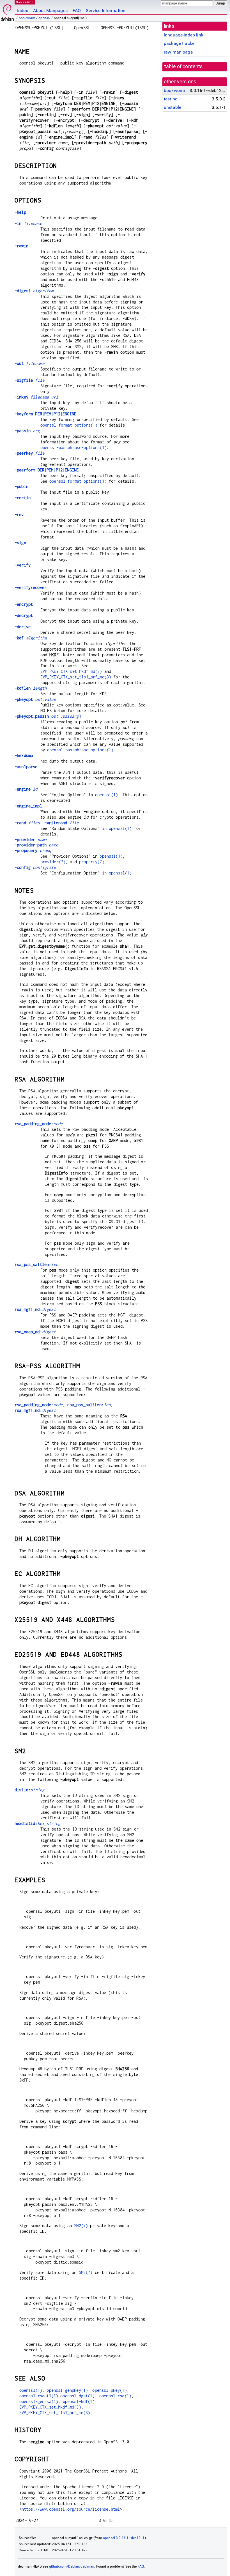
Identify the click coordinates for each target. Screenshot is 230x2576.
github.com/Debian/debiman (72, 2566)
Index (23, 11)
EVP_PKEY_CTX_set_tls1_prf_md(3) (76, 677)
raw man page (178, 52)
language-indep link (184, 35)
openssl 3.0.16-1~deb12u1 (124, 2538)
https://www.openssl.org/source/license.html (71, 2509)
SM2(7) (81, 2226)
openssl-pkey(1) (109, 2390)
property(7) (92, 862)
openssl (44, 18)
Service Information (106, 11)
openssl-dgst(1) (77, 2396)
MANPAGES (25, 2)
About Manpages (50, 11)
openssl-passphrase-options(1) (73, 447)
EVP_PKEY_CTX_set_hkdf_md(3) (71, 671)
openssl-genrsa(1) (39, 2401)
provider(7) (53, 862)
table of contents (184, 66)
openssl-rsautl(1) (39, 2396)
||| (45, 414)
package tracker (180, 43)
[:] (48, 716)
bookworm (27, 18)
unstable (173, 107)
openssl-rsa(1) (115, 2396)
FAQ (77, 11)
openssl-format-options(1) (69, 425)
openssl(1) (107, 795)
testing (171, 99)
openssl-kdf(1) (79, 2401)
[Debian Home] (7, 11)
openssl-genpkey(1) (67, 2390)
